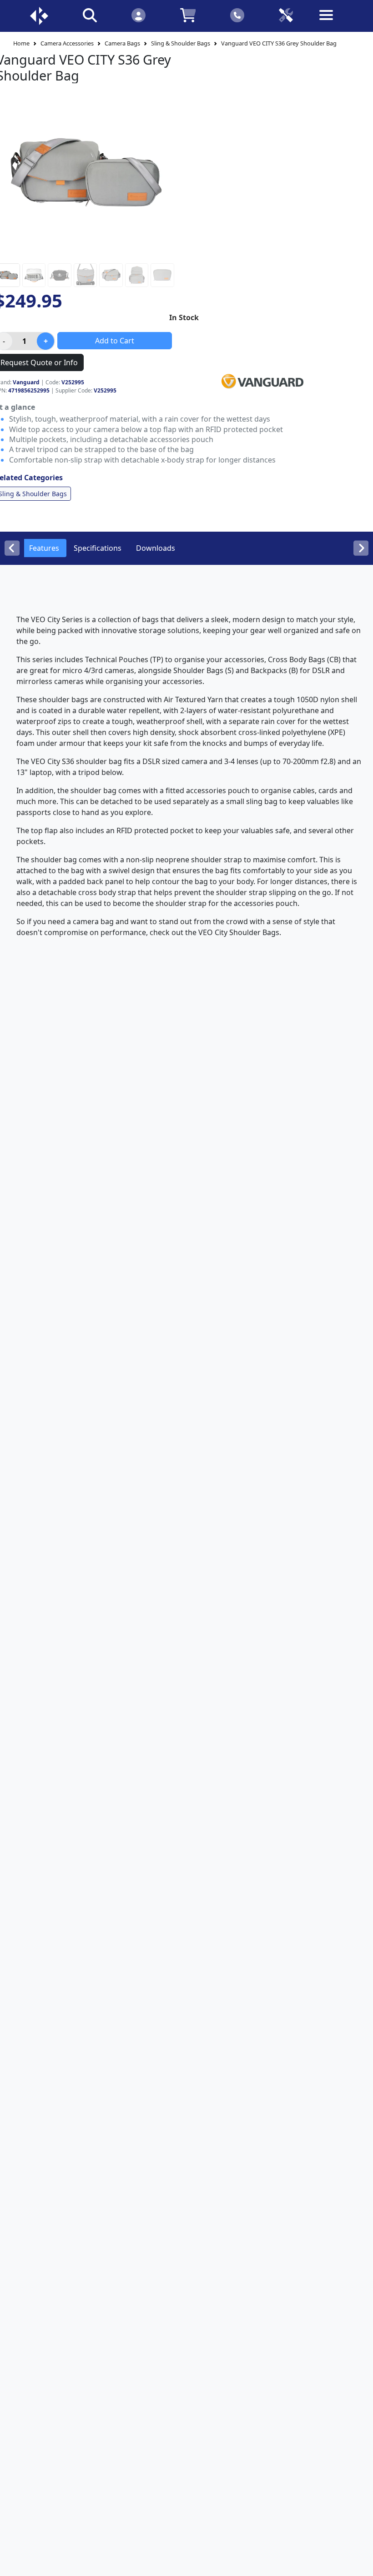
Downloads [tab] (156, 548)
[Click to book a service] (286, 15)
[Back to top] (360, 2563)
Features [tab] (44, 548)
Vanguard (26, 382)
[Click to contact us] (237, 15)
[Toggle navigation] (334, 22)
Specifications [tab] (98, 548)
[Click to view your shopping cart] (188, 15)
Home (21, 43)
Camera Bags (122, 43)
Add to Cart (115, 341)
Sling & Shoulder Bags (181, 43)
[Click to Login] (139, 15)
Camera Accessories (67, 43)
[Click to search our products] (90, 15)
